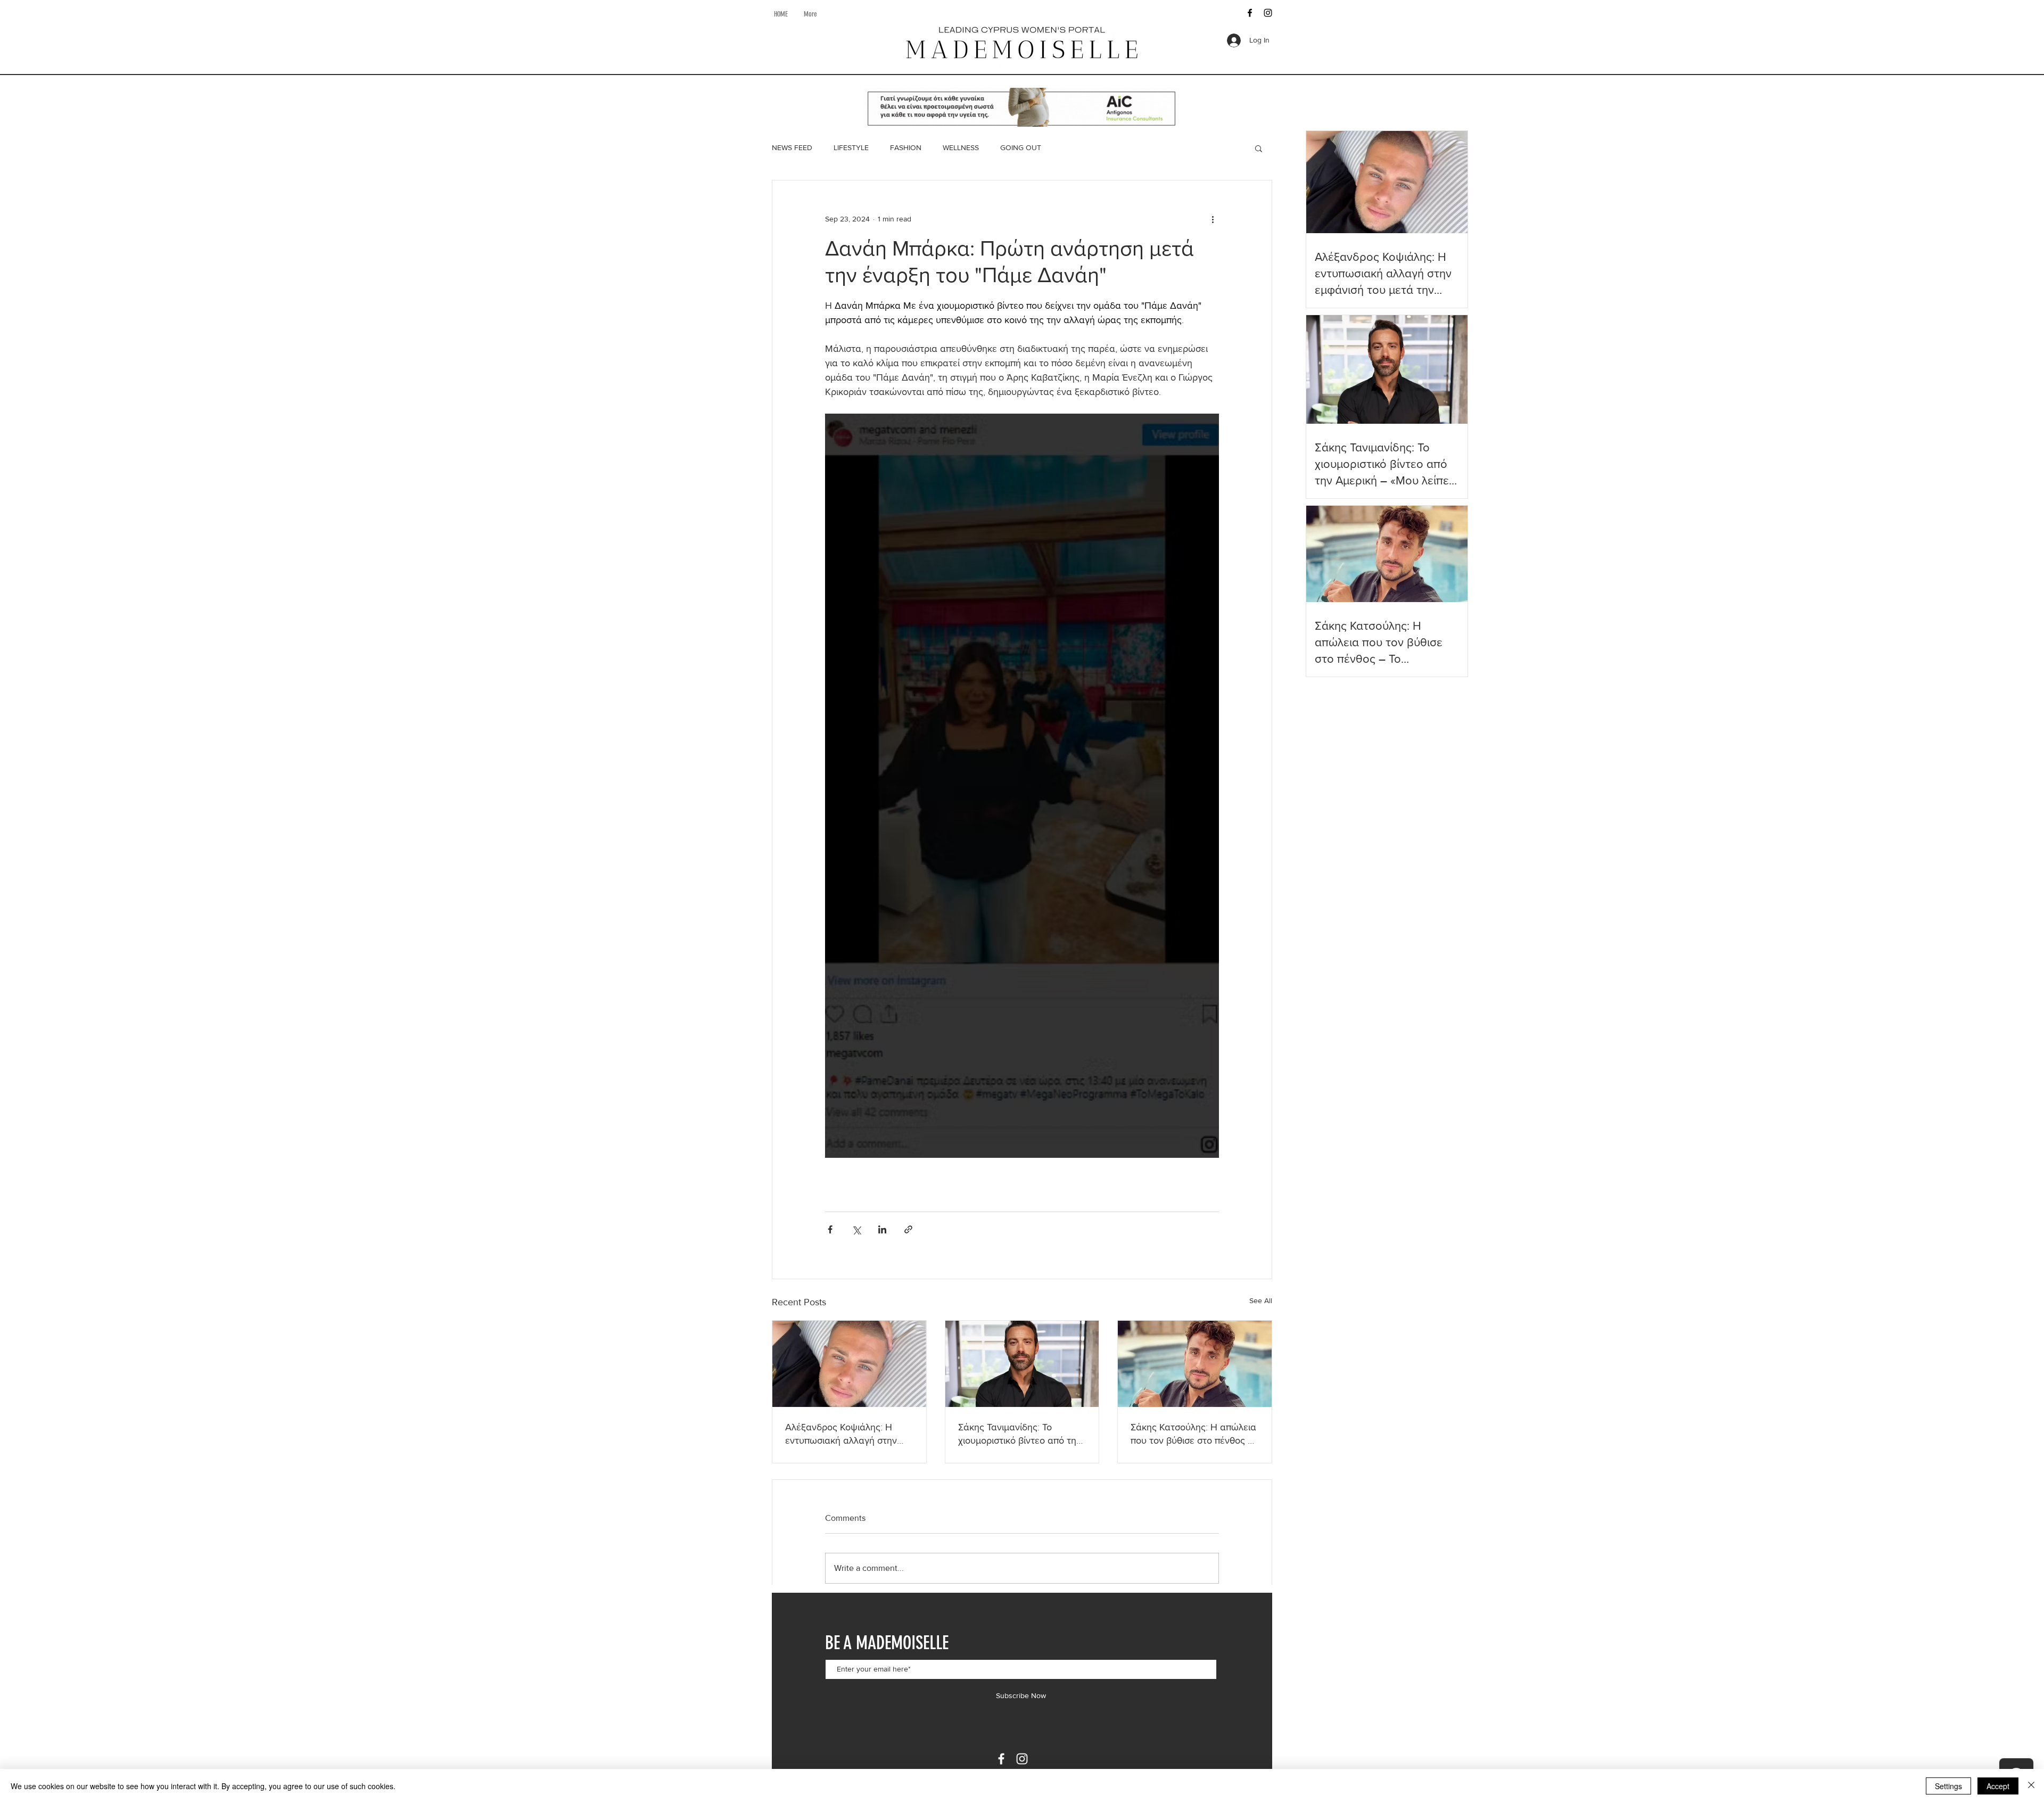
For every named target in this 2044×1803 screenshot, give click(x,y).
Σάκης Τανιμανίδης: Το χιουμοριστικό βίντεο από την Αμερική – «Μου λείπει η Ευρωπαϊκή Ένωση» (1020, 1434)
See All (1261, 1300)
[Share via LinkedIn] (882, 1229)
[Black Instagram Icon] (1268, 13)
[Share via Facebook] (830, 1229)
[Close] (2031, 1786)
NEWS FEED (792, 147)
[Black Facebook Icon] (1250, 13)
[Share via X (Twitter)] (856, 1229)
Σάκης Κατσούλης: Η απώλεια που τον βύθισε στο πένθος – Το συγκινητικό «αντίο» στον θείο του (1193, 1434)
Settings (1948, 1786)
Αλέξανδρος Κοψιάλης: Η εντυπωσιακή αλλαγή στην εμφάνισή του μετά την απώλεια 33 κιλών (841, 1434)
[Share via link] (908, 1229)
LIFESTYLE (851, 147)
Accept (1998, 1786)
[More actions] (1213, 219)
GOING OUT (1021, 147)
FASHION (906, 147)
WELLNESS (961, 147)
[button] (1259, 148)
